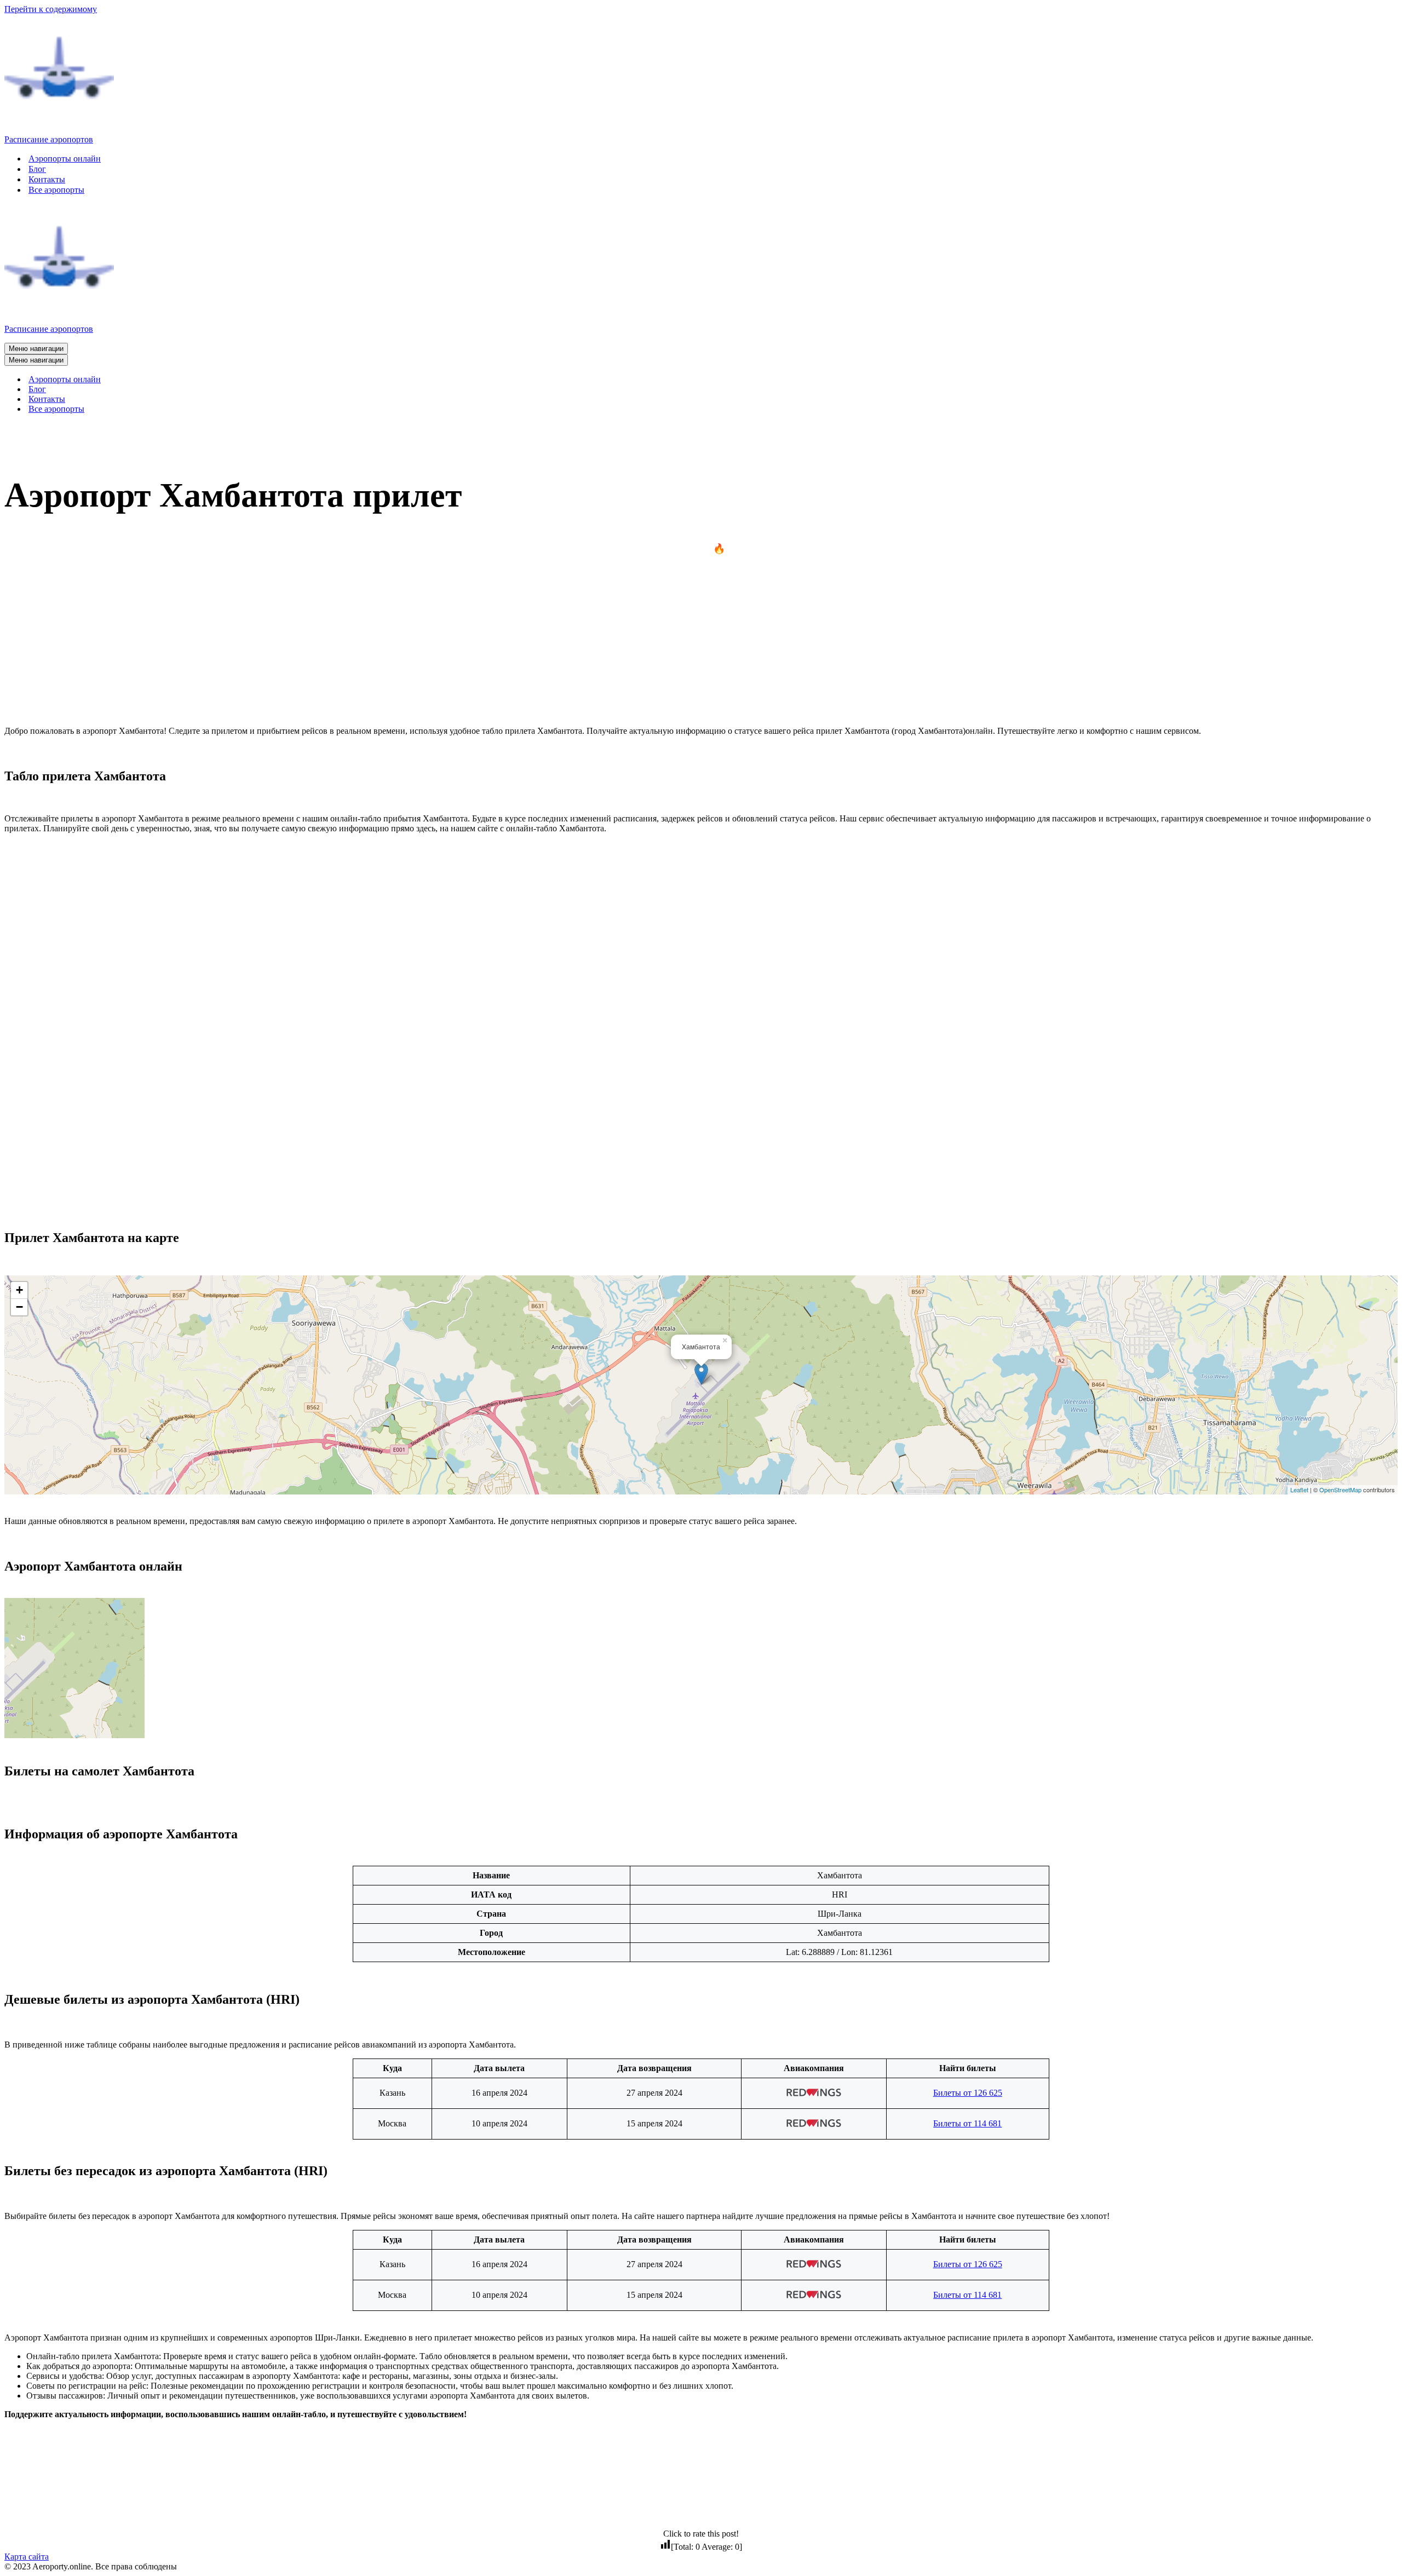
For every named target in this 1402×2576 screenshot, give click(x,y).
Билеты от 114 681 (967, 2123)
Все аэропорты (56, 190)
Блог (37, 169)
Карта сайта (27, 2557)
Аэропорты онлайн (65, 159)
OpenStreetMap (1340, 1490)
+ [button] (19, 1290)
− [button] (19, 1307)
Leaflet (1299, 1490)
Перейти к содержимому (51, 9)
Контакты (47, 179)
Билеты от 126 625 (968, 2093)
